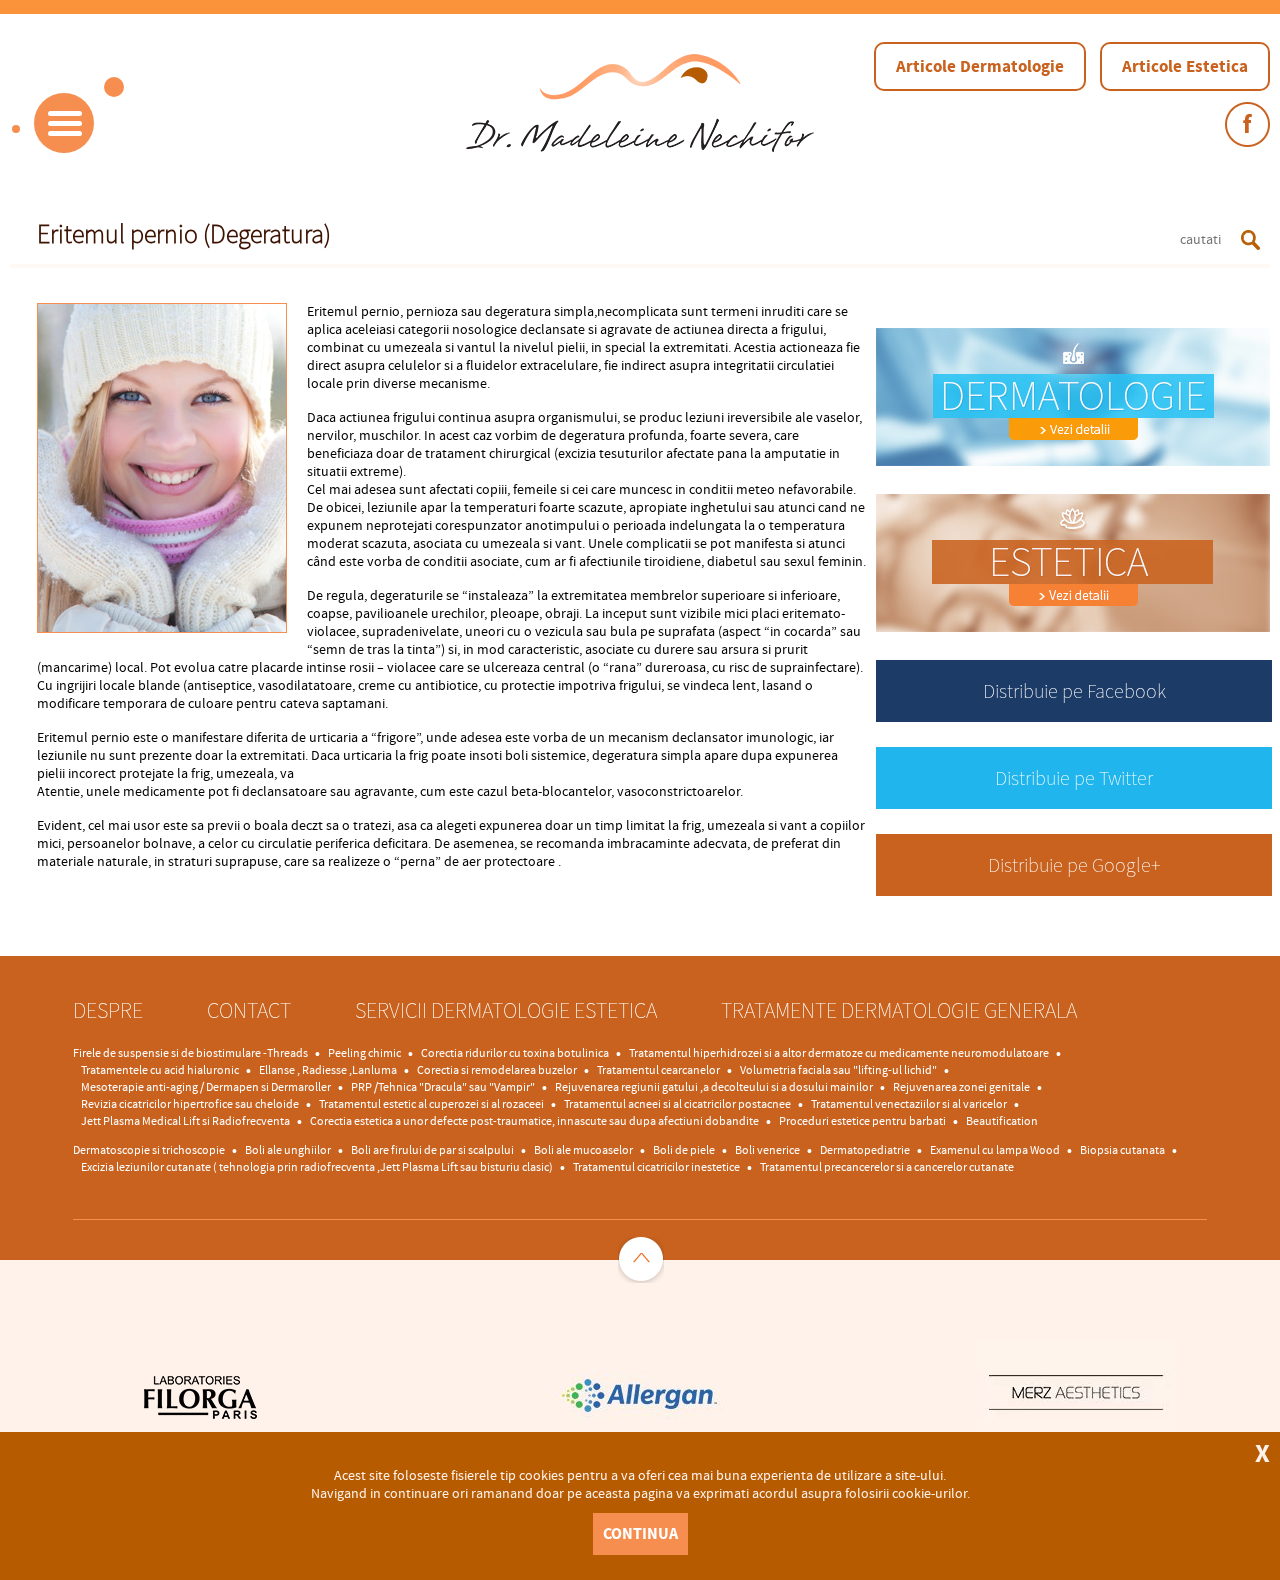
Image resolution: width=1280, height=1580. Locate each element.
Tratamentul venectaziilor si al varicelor (909, 1104)
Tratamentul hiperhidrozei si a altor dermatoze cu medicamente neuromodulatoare (839, 1053)
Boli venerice (767, 1150)
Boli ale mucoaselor (583, 1150)
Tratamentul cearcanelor (658, 1070)
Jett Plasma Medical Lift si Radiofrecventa (185, 1121)
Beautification (1002, 1121)
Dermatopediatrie (865, 1150)
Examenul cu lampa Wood (995, 1150)
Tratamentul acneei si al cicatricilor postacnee (677, 1104)
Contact (249, 1010)
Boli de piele (684, 1150)
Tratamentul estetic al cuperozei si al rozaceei (431, 1104)
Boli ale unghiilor (288, 1150)
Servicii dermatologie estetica (506, 1010)
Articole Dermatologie (980, 66)
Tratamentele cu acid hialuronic (160, 1070)
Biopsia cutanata (1122, 1150)
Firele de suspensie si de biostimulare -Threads (190, 1053)
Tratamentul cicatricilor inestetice (656, 1167)
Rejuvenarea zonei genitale (961, 1087)
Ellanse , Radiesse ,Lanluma (328, 1070)
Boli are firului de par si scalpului (432, 1150)
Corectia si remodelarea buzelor (497, 1070)
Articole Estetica (1185, 66)
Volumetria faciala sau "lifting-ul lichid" (838, 1070)
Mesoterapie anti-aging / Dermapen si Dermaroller (206, 1087)
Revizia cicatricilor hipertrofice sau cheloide (190, 1104)
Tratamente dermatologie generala (899, 1010)
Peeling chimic (364, 1053)
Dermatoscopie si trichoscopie (149, 1150)
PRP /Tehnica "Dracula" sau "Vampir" (443, 1087)
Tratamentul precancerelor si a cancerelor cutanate (887, 1167)
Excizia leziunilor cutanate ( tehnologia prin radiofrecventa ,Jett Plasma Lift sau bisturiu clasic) (317, 1167)
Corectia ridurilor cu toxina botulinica (515, 1053)
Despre (108, 1010)
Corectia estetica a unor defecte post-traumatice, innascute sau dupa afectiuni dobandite (534, 1121)
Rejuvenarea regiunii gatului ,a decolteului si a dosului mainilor (714, 1087)
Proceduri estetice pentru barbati (862, 1121)
